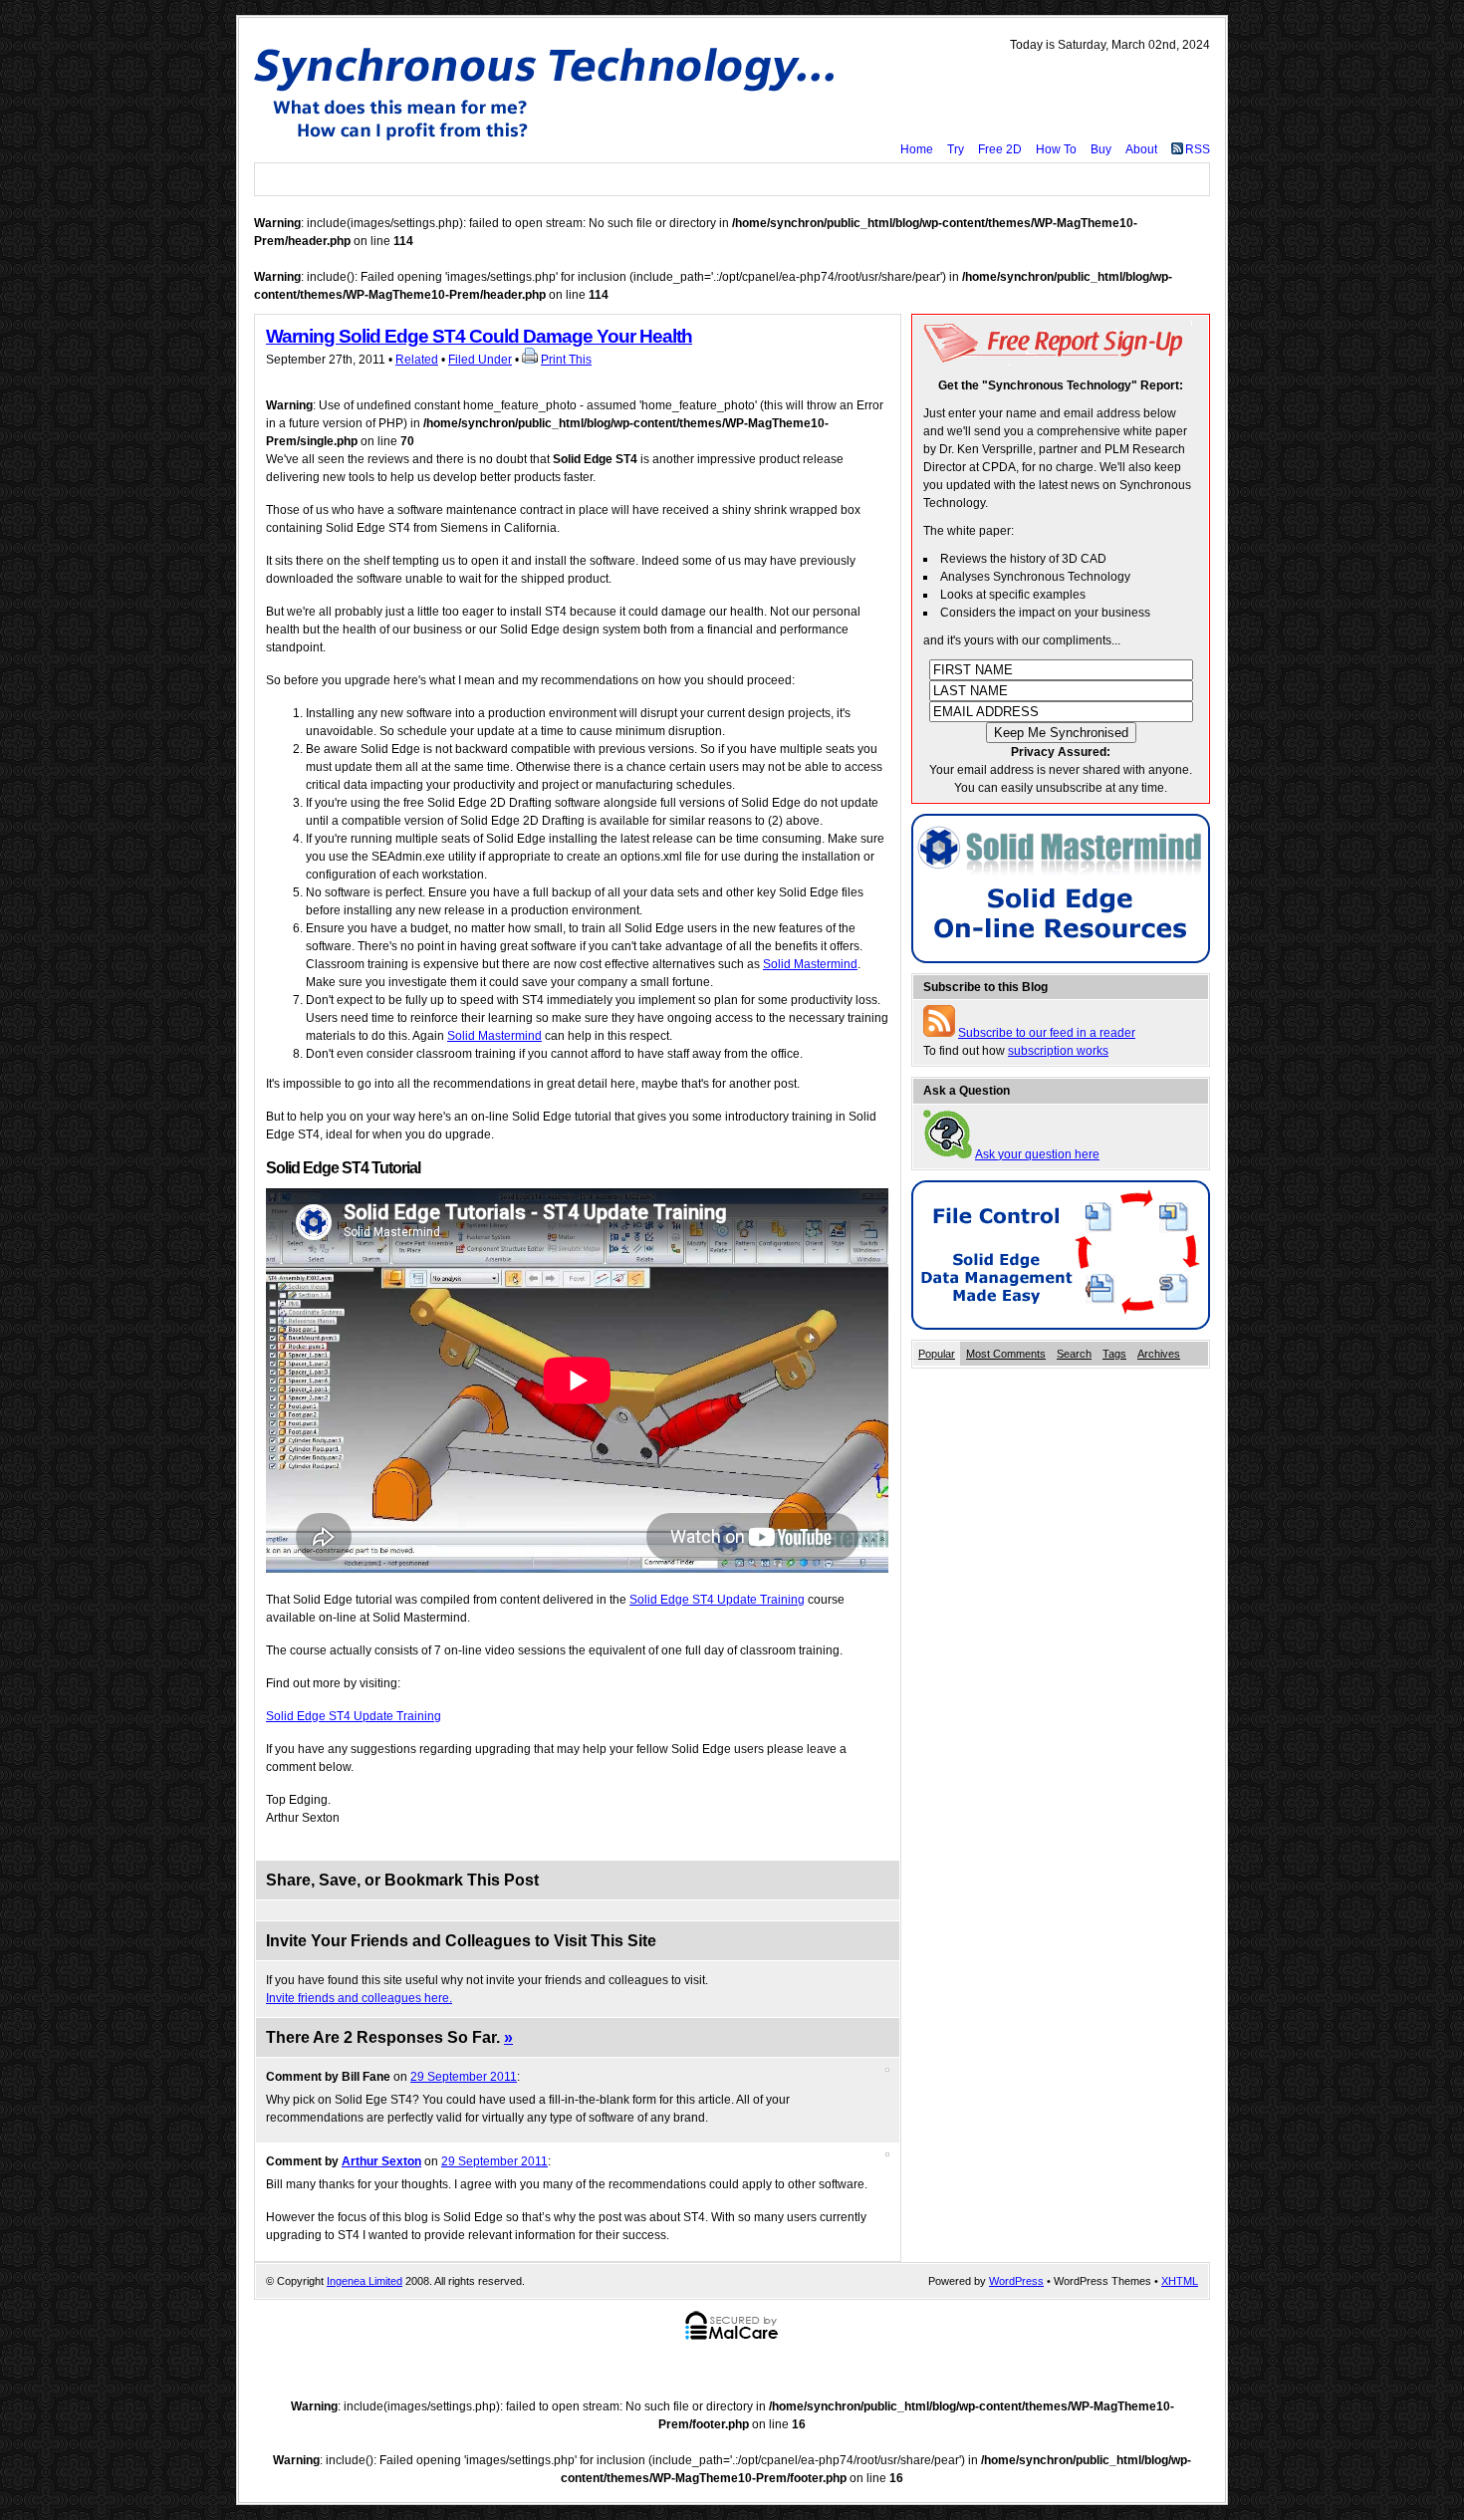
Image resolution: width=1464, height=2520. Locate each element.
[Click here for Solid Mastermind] (1061, 959)
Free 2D (1000, 149)
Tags (1114, 1354)
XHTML (1180, 2281)
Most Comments (1006, 1354)
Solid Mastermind (810, 964)
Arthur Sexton (381, 2161)
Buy (1101, 149)
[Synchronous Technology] (550, 93)
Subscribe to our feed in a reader (1047, 1033)
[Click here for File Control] (1061, 1326)
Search (1074, 1354)
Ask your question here (1037, 1154)
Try (956, 149)
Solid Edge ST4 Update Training (717, 1600)
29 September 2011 (464, 2077)
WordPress (1016, 2281)
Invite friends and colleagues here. (359, 1998)
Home (917, 149)
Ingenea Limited (365, 2281)
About (1141, 149)
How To (1056, 149)
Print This (566, 360)
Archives (1159, 1354)
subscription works (1058, 1051)
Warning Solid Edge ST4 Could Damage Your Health (479, 336)
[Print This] (530, 360)
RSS (1198, 149)
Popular (937, 1354)
